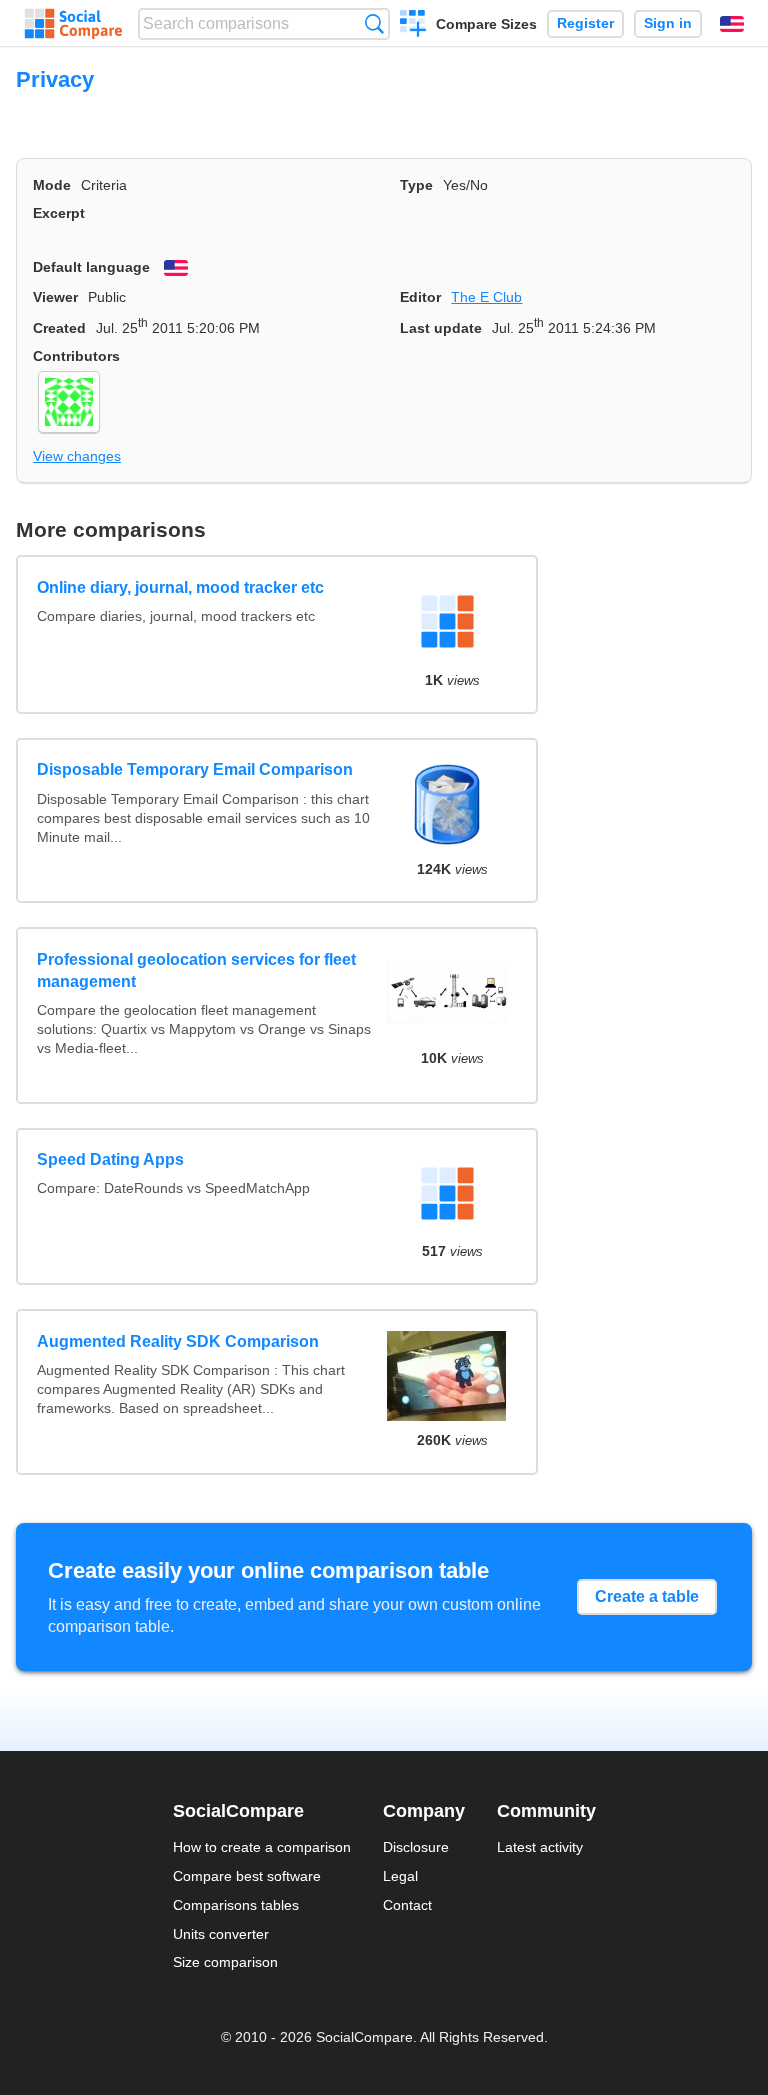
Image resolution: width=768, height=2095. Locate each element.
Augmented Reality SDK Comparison (178, 1341)
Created (59, 328)
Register (585, 23)
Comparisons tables (236, 1905)
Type (416, 185)
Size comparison (225, 1962)
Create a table (647, 1596)
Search (374, 23)
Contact (407, 1905)
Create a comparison (413, 26)
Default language (91, 267)
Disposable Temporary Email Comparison (195, 769)
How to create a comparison (262, 1847)
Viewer (55, 297)
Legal (400, 1876)
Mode (52, 185)
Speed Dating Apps (110, 1159)
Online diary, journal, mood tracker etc (180, 587)
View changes (77, 456)
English (732, 24)
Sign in (668, 23)
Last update (441, 328)
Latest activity (540, 1847)
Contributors (76, 356)
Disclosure (416, 1847)
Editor (420, 297)
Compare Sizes (486, 24)
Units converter (221, 1934)
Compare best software (247, 1876)
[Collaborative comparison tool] (73, 24)
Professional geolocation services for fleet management (196, 970)
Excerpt (59, 213)
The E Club (486, 297)
